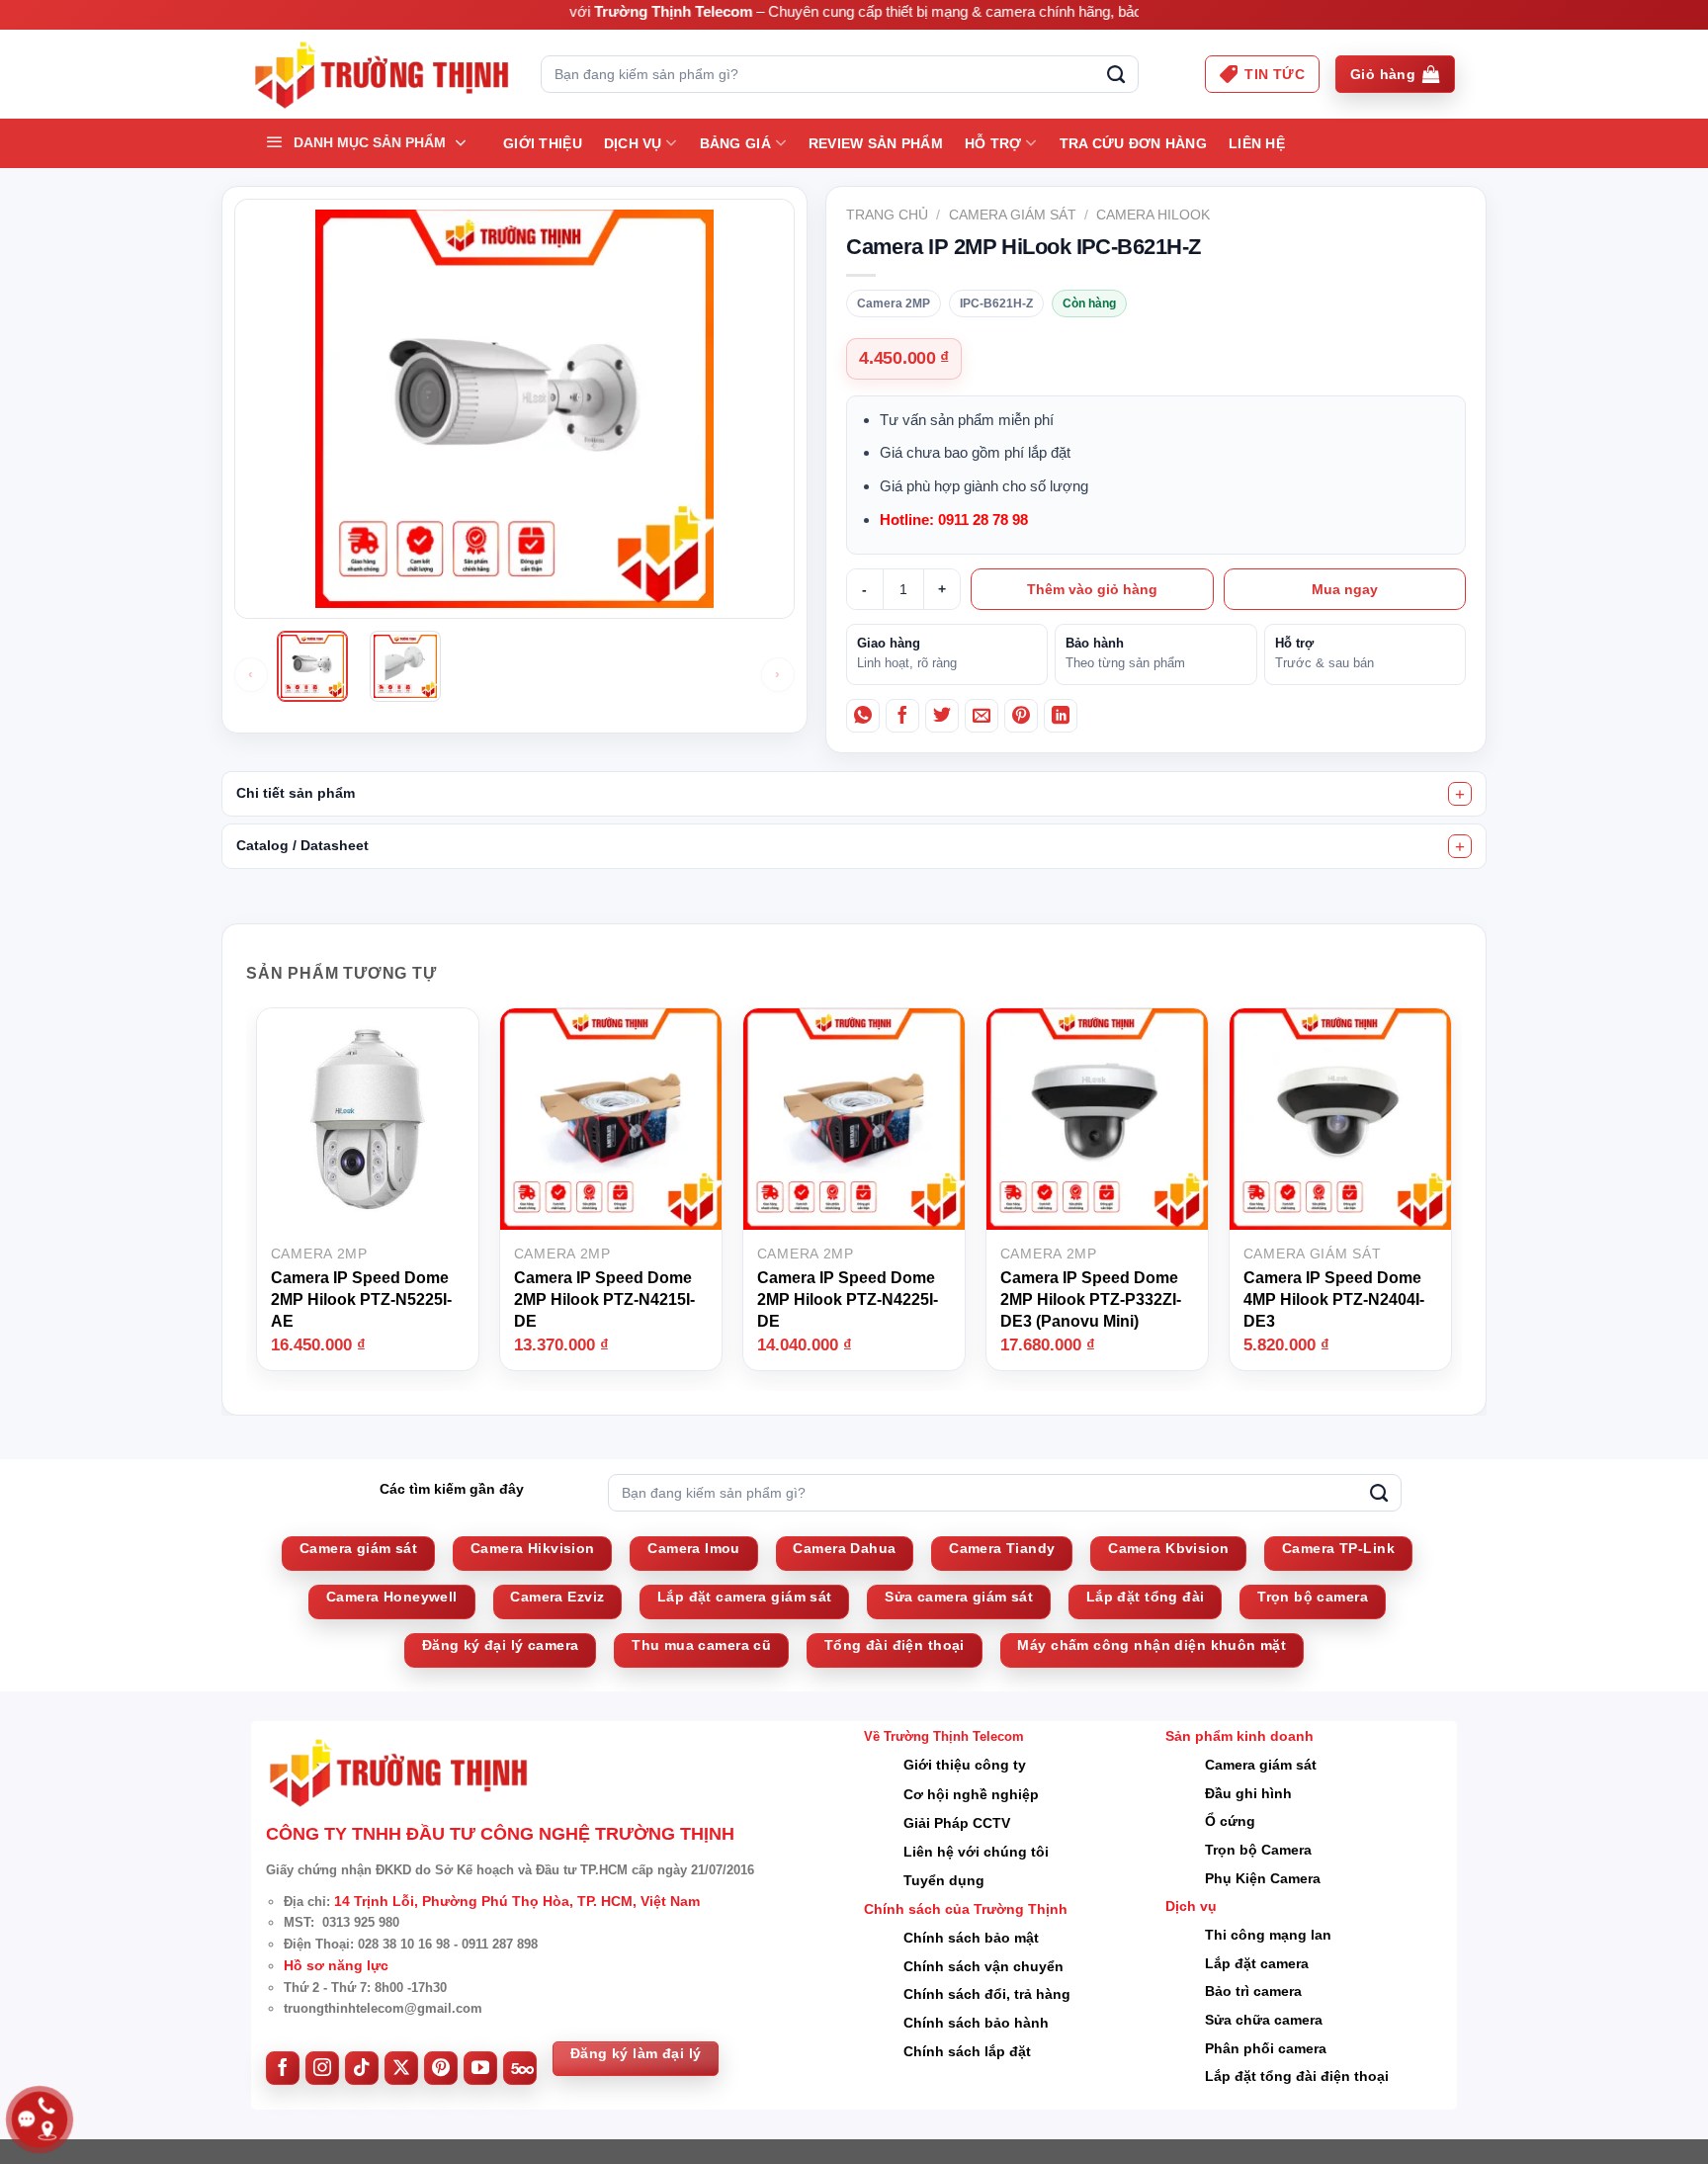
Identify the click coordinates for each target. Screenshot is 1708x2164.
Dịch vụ (633, 143)
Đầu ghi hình (1248, 1793)
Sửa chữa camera (1264, 2020)
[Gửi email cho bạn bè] (982, 716)
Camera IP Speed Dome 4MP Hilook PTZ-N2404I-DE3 (1334, 1299)
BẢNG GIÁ (735, 143)
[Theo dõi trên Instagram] (322, 2068)
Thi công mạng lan (1268, 1935)
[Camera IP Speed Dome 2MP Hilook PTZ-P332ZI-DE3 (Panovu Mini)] (1097, 1118)
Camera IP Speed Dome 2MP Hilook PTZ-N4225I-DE (848, 1299)
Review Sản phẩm (876, 143)
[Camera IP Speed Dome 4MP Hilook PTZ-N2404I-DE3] (1340, 1118)
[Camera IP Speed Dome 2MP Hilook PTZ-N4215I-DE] (611, 1118)
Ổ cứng (1230, 1821)
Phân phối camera (1266, 2048)
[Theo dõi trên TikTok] (362, 2068)
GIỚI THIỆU (543, 143)
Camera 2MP (894, 303)
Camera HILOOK (1153, 215)
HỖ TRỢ (993, 143)
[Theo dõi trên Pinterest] (441, 2068)
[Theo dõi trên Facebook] (283, 2068)
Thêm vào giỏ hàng (1092, 589)
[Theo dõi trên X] (401, 2068)
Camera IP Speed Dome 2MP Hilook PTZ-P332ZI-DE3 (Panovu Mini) (1091, 1299)
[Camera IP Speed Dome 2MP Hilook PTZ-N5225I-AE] (368, 1118)
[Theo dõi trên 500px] (520, 2068)
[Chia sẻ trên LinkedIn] (1061, 716)
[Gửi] (1116, 74)
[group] (514, 675)
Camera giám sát (1013, 215)
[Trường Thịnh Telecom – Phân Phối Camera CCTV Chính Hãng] (381, 75)
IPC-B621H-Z (996, 303)
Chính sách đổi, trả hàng (987, 1994)
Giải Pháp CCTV (957, 1823)
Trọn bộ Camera (1258, 1850)
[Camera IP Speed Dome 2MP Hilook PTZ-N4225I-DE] (854, 1118)
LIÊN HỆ (1257, 143)
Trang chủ (887, 215)
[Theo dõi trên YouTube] (480, 2068)
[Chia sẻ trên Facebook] (902, 716)
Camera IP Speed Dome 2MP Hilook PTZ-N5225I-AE (361, 1299)
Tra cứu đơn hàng (1133, 143)
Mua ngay (1345, 589)
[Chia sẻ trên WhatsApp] (863, 716)
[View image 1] (312, 666)
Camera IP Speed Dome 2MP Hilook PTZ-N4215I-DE (604, 1299)
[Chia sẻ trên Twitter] (942, 716)
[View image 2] (405, 666)
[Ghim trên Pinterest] (1021, 716)
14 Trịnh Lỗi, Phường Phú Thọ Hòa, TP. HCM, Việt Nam (517, 1901)
